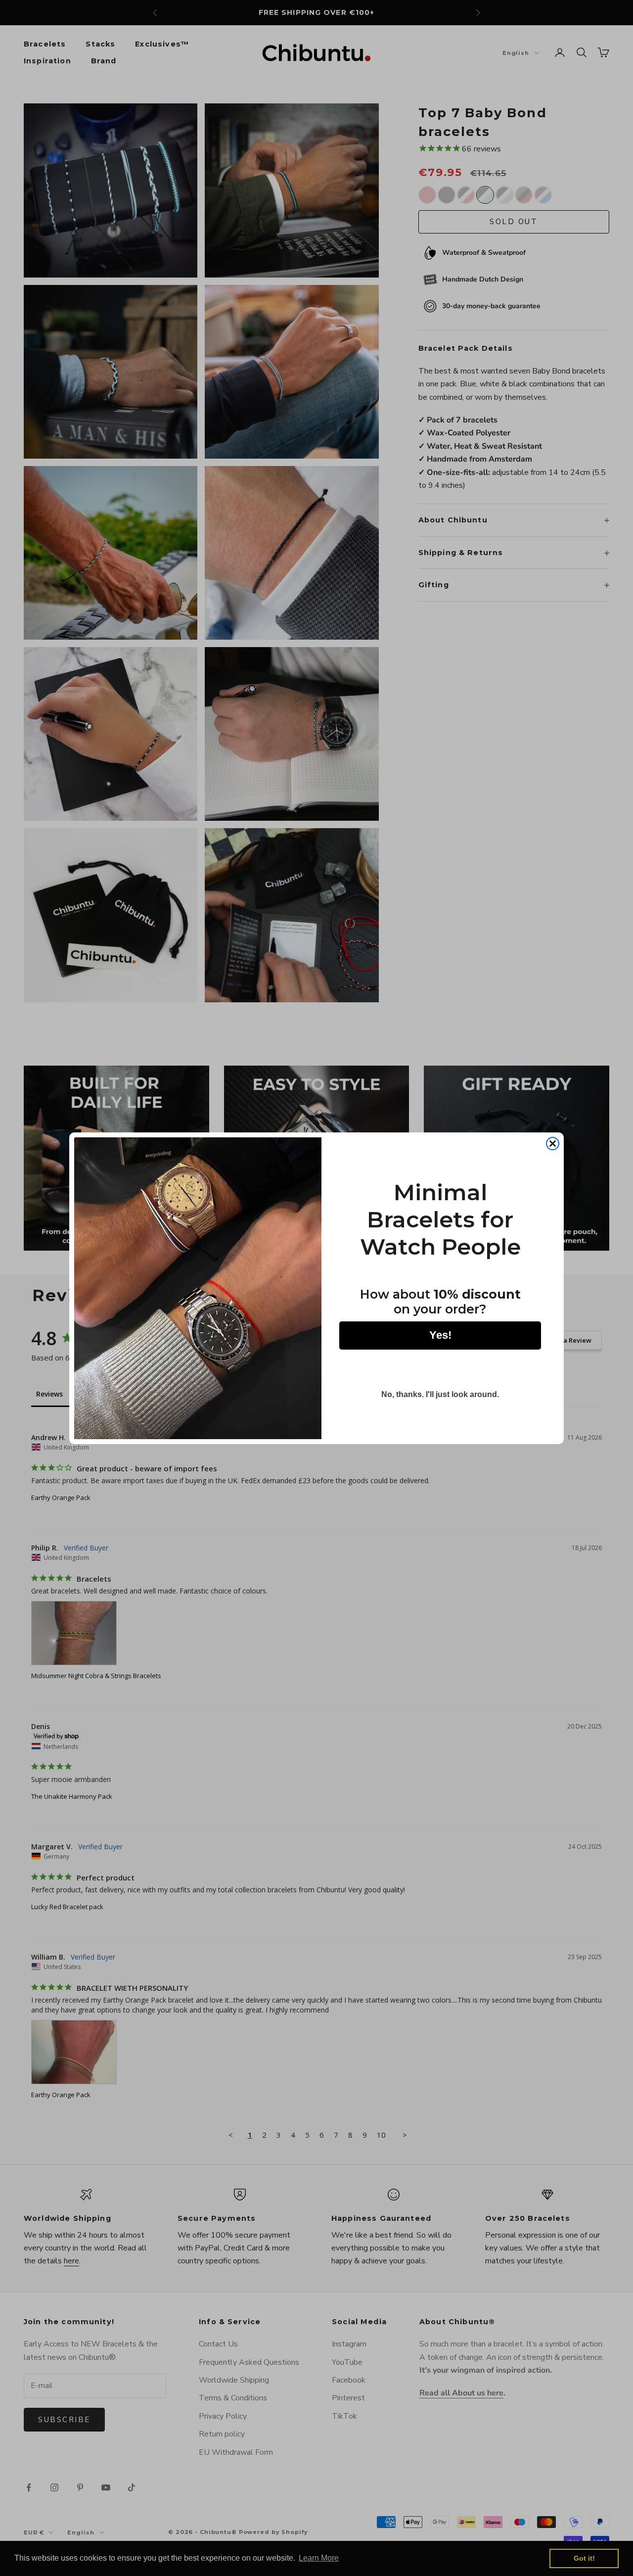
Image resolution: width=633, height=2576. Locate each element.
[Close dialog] (553, 1144)
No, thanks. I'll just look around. (440, 1394)
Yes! (440, 1335)
